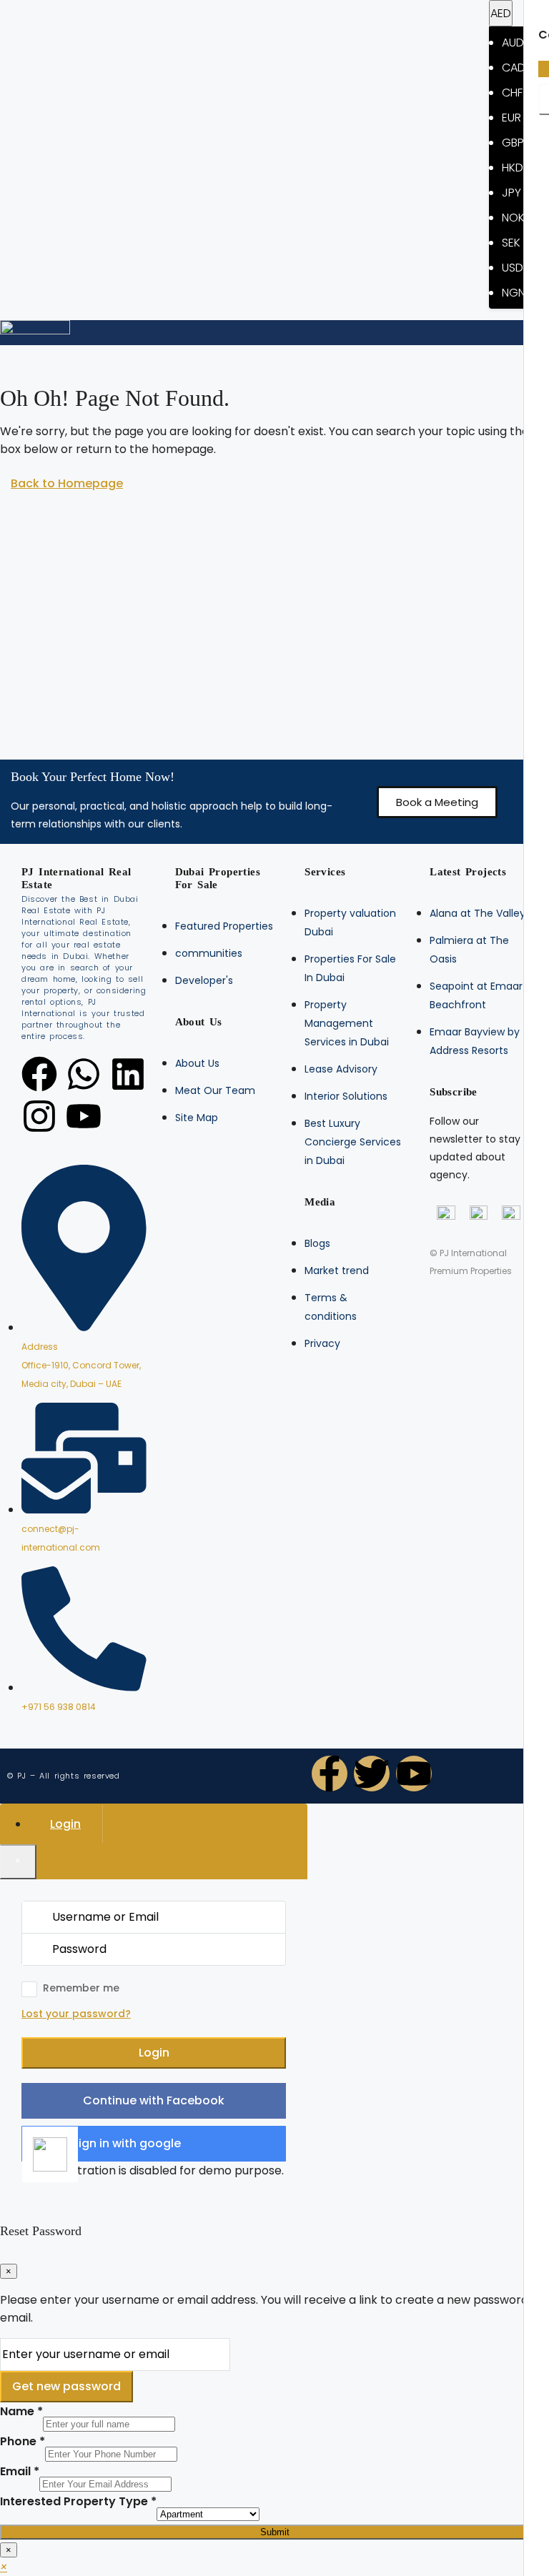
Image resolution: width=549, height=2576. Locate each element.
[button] (437, 802)
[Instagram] (39, 1116)
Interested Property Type (78, 2501)
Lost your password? (76, 2014)
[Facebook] (39, 1074)
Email (20, 2471)
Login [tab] (65, 1824)
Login (154, 2053)
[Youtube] (84, 1116)
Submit (275, 2532)
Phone (23, 2441)
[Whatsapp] (84, 1074)
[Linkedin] (128, 1074)
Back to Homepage (67, 483)
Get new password (66, 2386)
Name (21, 2411)
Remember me (81, 1988)
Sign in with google (126, 2143)
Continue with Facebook (154, 2100)
